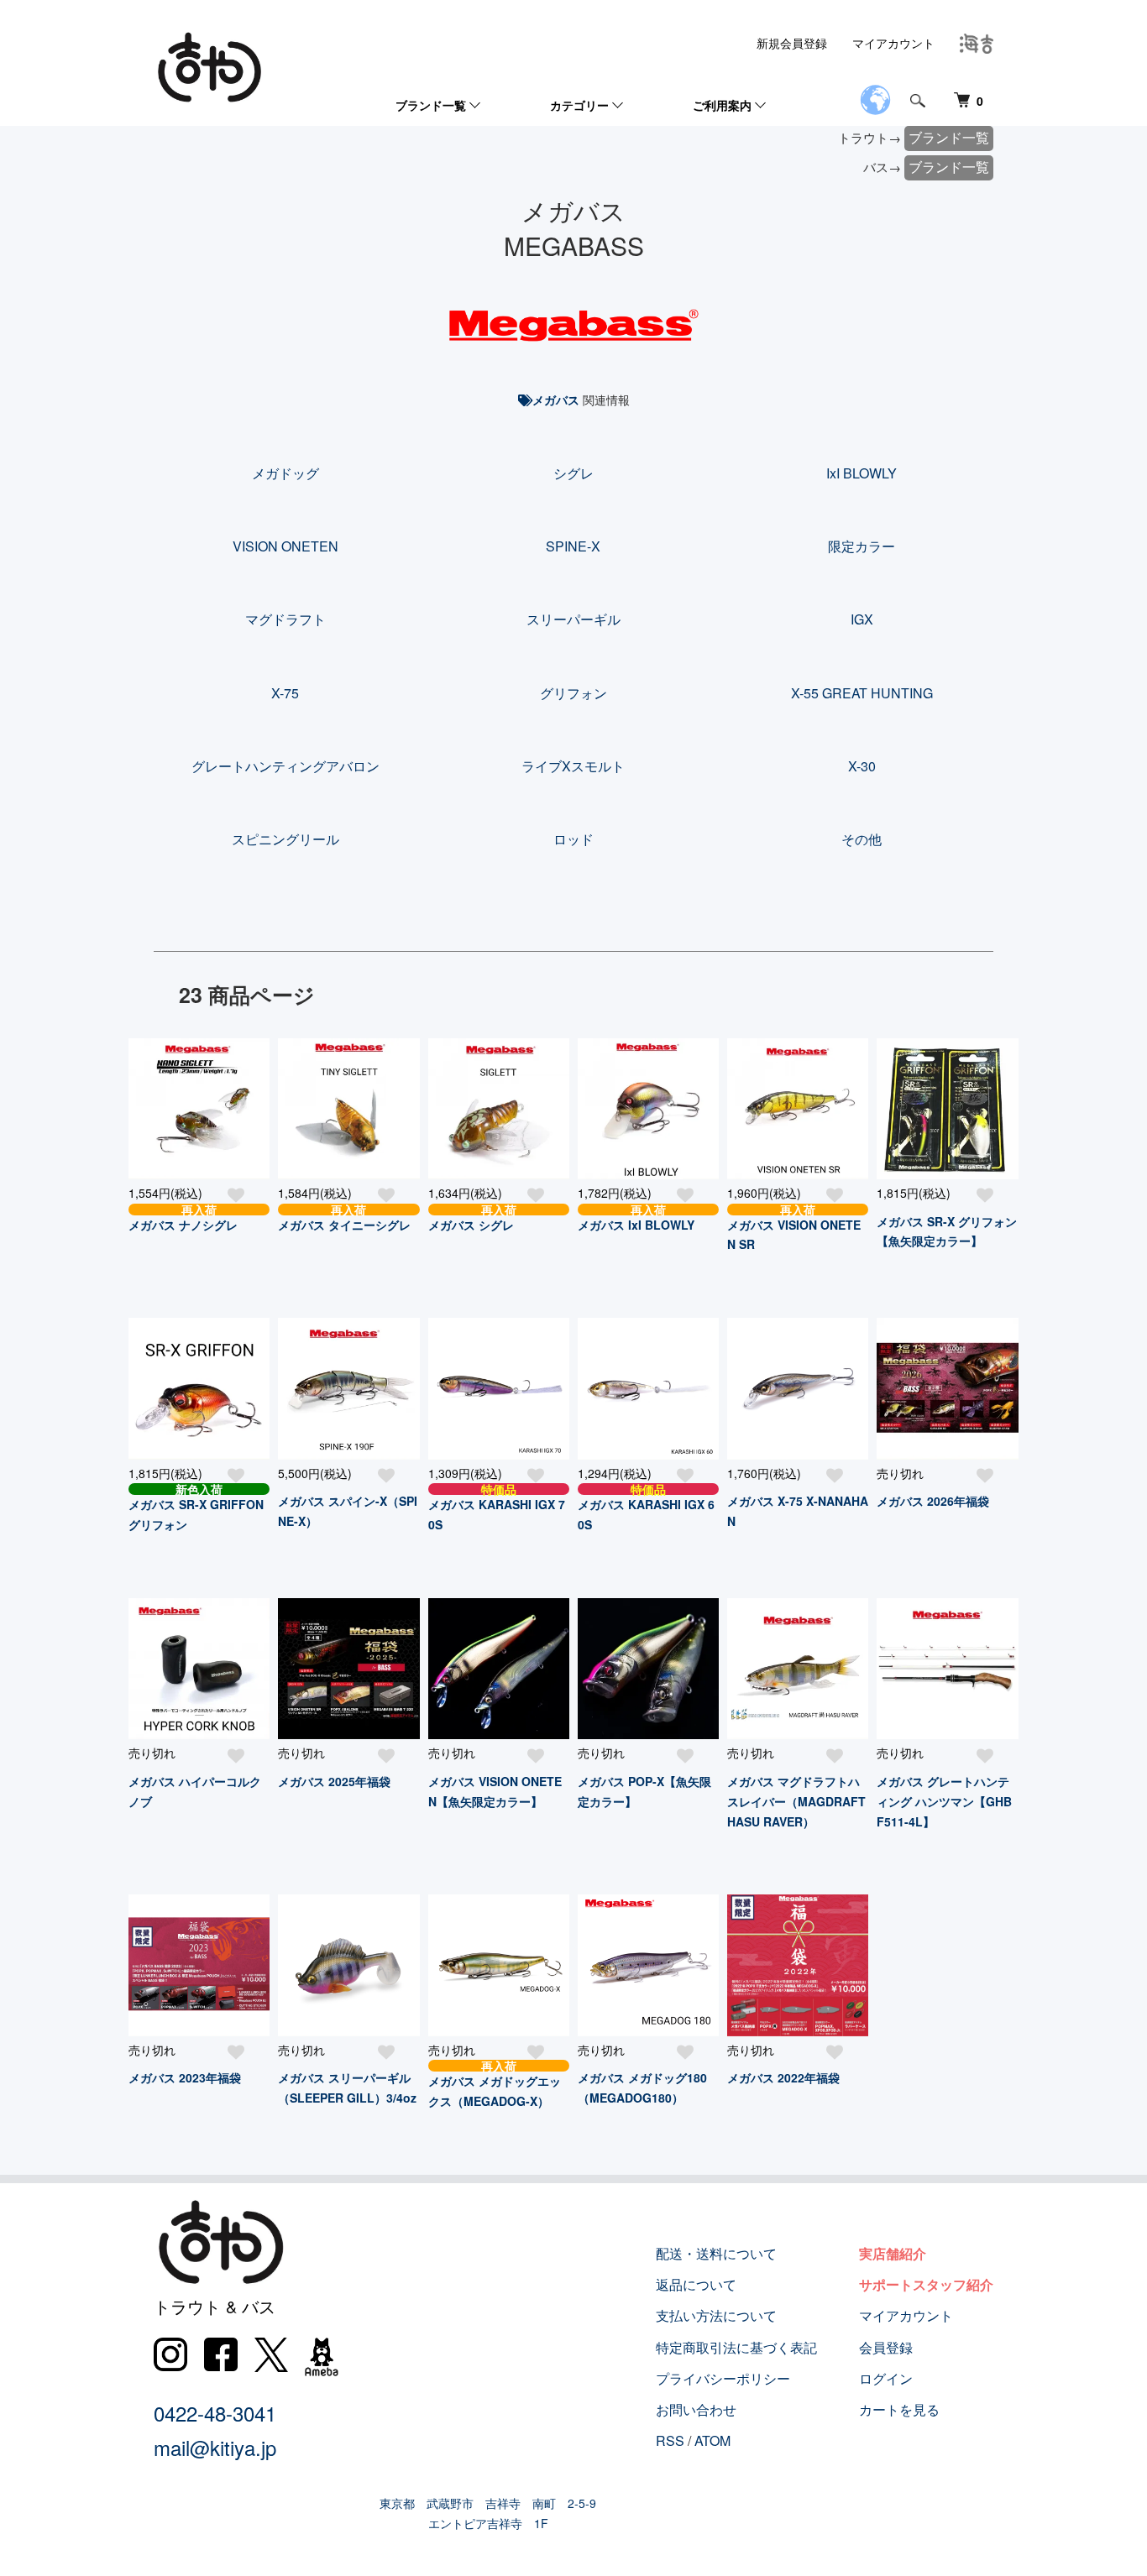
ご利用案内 (722, 105)
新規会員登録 (792, 43)
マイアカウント (893, 43)
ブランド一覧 (431, 105)
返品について (696, 2284)
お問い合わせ (696, 2409)
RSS (670, 2440)
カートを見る (899, 2409)
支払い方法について (716, 2315)
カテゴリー (579, 105)
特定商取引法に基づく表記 (736, 2347)
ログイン (886, 2378)
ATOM (712, 2440)
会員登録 (886, 2347)
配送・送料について (716, 2253)
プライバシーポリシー (723, 2378)
